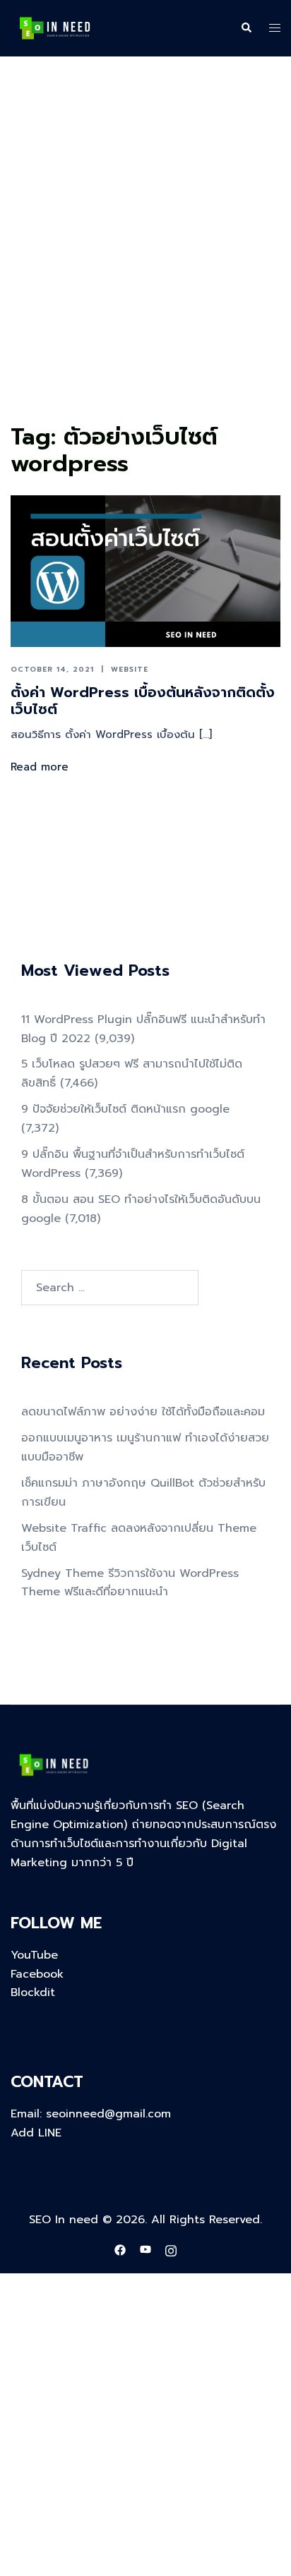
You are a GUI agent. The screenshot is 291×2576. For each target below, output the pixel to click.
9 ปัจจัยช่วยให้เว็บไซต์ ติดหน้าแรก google (125, 1109)
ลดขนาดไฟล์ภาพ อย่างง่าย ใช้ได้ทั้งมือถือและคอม (143, 1412)
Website (130, 669)
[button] (246, 28)
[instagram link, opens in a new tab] (171, 2249)
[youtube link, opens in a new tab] (145, 2249)
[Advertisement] (145, 266)
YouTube (34, 1955)
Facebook (37, 1974)
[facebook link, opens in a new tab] (120, 2249)
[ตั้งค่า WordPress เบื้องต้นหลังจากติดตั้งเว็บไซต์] (145, 571)
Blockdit (33, 1993)
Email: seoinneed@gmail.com (91, 2114)
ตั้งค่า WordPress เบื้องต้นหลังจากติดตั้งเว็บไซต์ (143, 701)
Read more (40, 767)
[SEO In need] (55, 28)
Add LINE (36, 2133)
